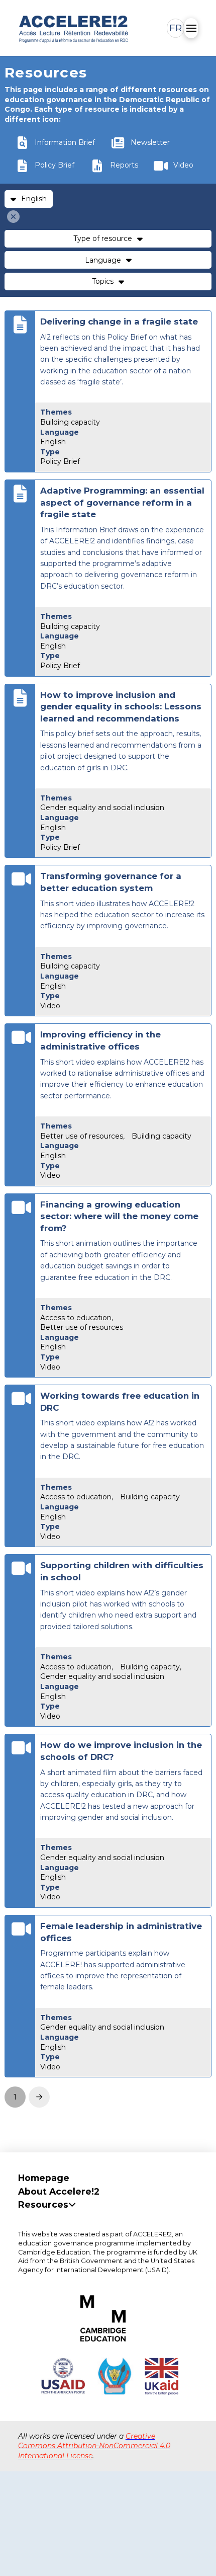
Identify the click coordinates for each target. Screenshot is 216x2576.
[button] (176, 28)
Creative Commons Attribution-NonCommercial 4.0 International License (94, 2446)
